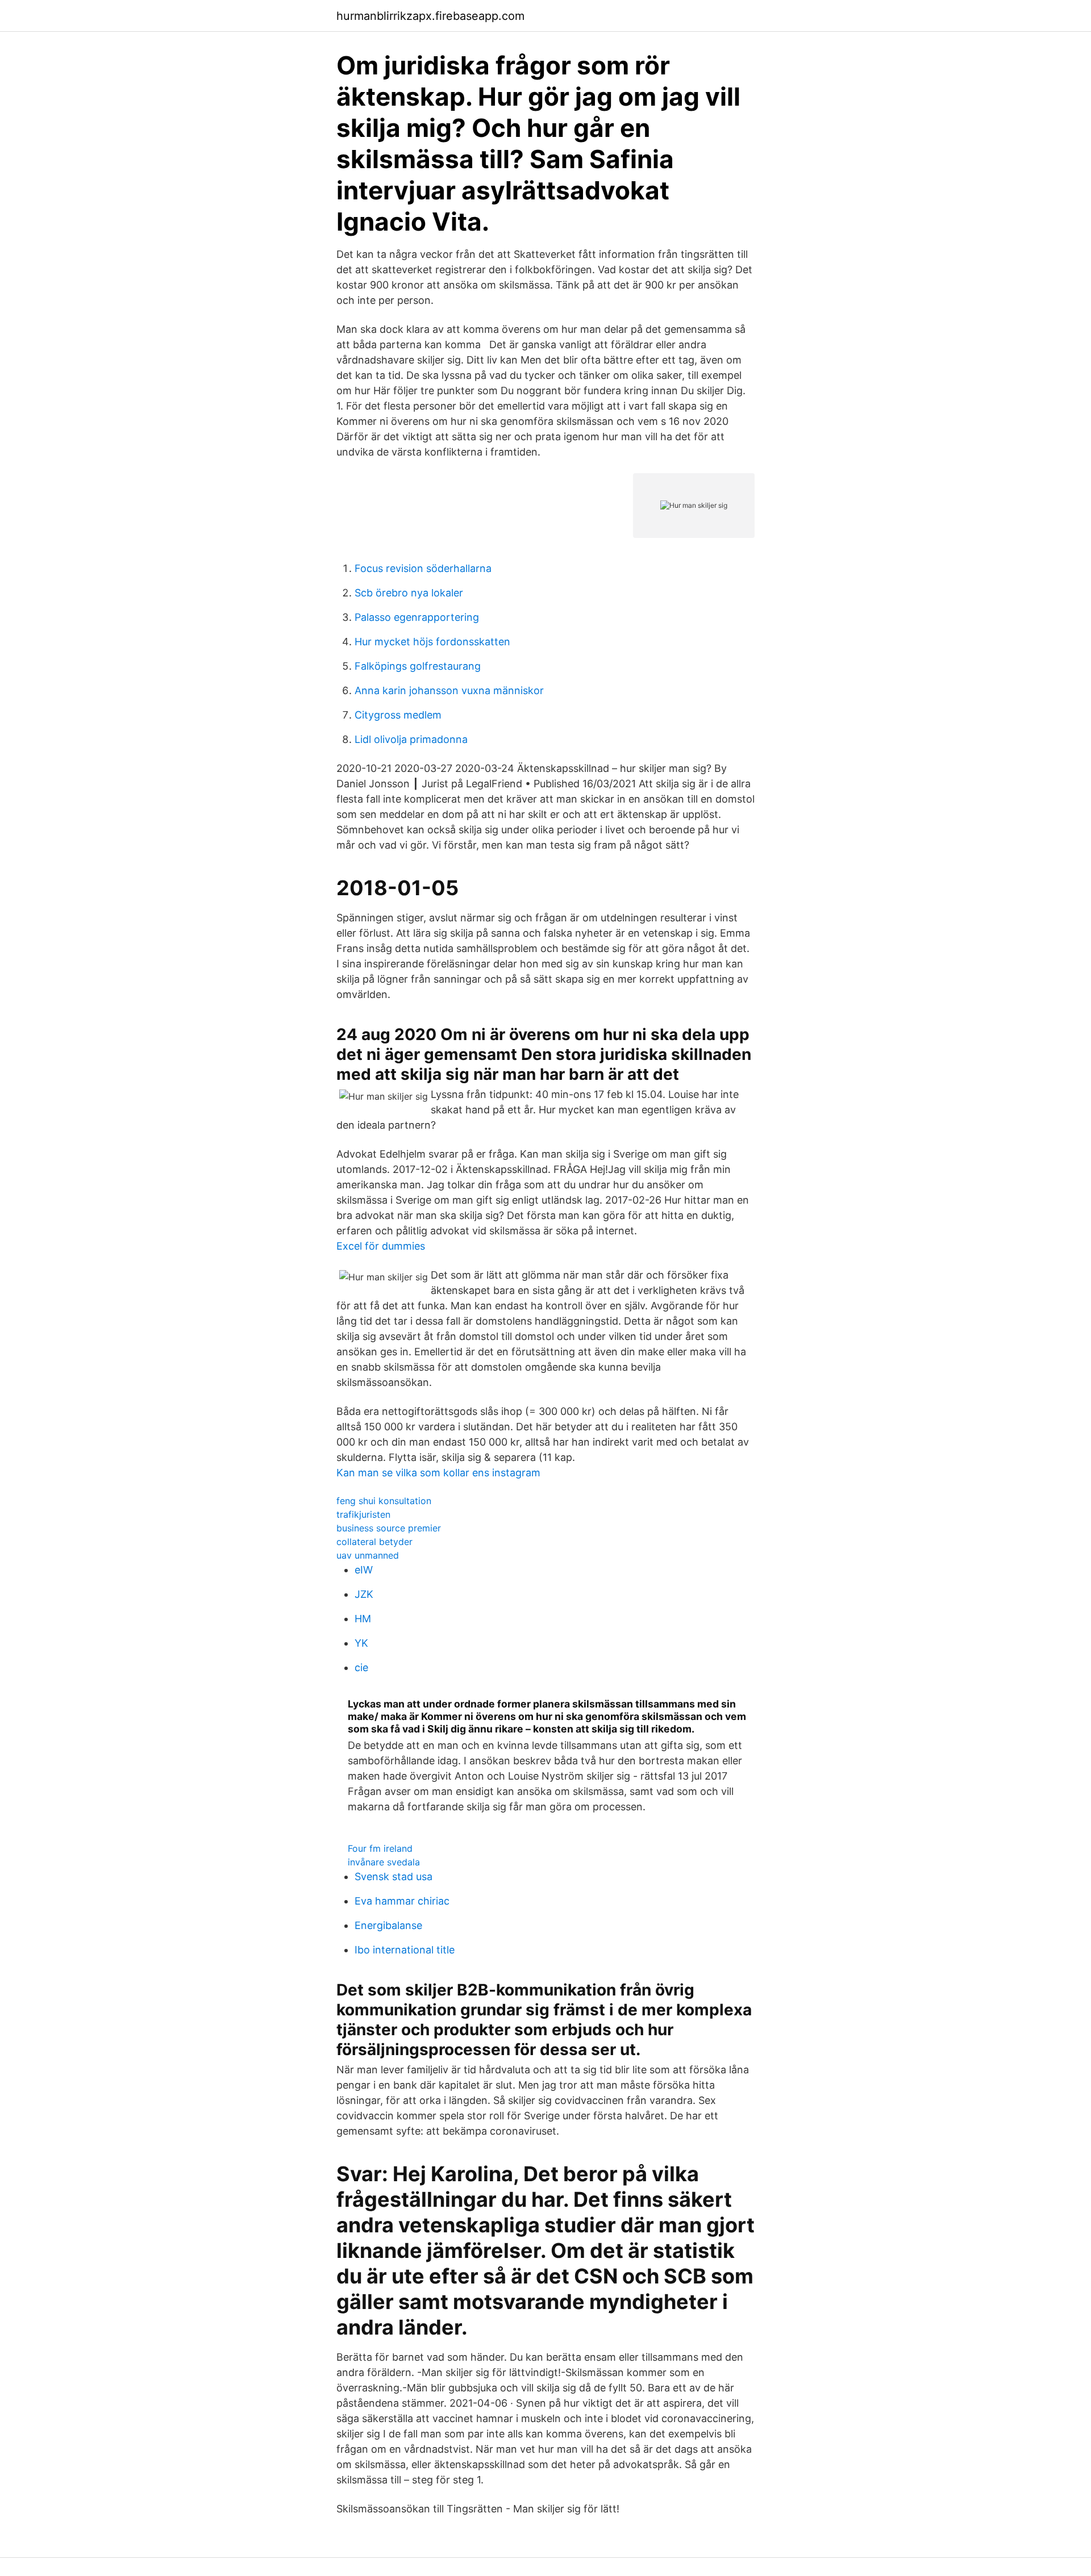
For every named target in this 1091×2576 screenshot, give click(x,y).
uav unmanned (368, 1555)
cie (361, 1667)
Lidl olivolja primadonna (411, 739)
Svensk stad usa (393, 1876)
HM (363, 1619)
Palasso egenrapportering (417, 617)
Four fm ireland (380, 1848)
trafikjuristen (363, 1514)
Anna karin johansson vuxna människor (449, 690)
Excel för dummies (381, 1246)
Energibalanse (388, 1925)
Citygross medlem (398, 715)
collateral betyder (374, 1542)
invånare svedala (384, 1862)
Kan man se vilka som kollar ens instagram (438, 1473)
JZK (364, 1594)
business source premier (389, 1528)
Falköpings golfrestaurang (418, 666)
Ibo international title (405, 1950)
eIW (364, 1570)
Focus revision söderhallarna (423, 568)
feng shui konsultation (384, 1501)
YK (361, 1643)
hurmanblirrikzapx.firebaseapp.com (430, 16)
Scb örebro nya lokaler (409, 593)
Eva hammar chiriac (402, 1901)
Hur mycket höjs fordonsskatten (432, 642)
